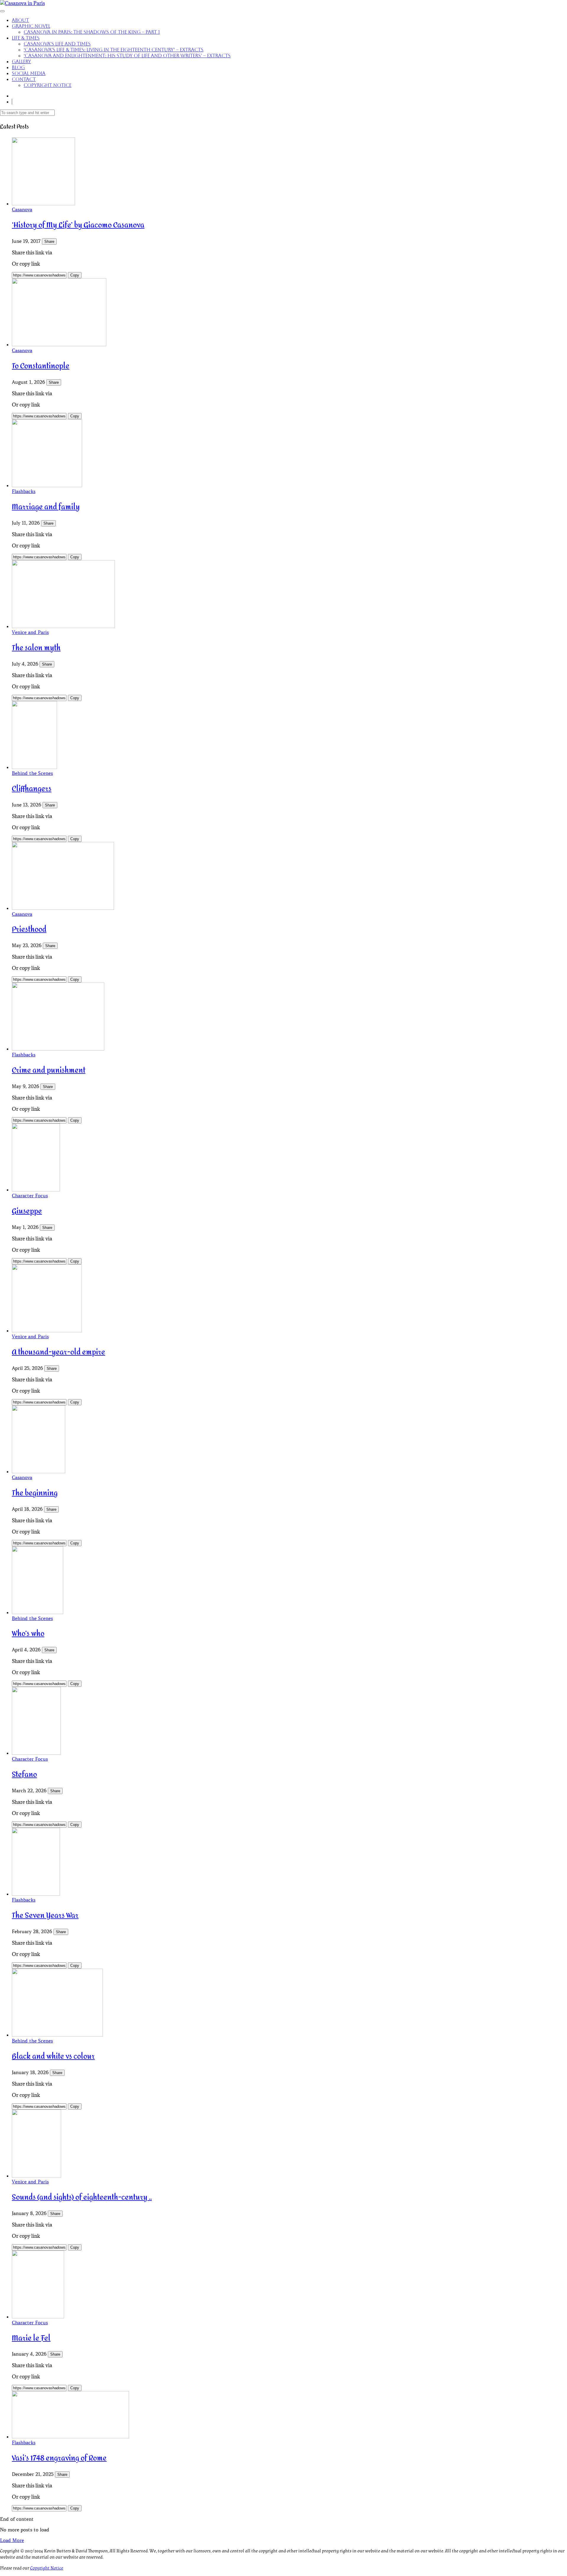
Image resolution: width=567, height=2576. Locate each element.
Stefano (24, 1775)
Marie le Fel (31, 2338)
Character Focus (30, 1196)
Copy (75, 275)
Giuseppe (27, 1211)
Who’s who (28, 1634)
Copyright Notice (48, 85)
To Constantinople (41, 366)
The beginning (35, 1493)
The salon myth (36, 648)
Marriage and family (46, 507)
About (20, 20)
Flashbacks (24, 491)
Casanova (22, 209)
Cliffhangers (32, 789)
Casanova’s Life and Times (57, 44)
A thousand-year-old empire (58, 1352)
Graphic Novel (31, 26)
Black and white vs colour (53, 2057)
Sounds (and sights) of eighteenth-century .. (82, 2197)
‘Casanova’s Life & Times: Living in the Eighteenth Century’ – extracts (114, 50)
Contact (24, 79)
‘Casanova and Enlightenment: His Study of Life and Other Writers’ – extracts (127, 56)
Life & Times (26, 38)
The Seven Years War (45, 1916)
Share (49, 241)
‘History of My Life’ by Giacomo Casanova (78, 225)
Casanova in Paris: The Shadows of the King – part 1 (92, 32)
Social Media (29, 73)
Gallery (21, 62)
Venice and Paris (30, 632)
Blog (18, 68)
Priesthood (29, 930)
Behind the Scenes (32, 773)
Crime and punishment (49, 1070)
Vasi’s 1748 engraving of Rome (59, 2458)
